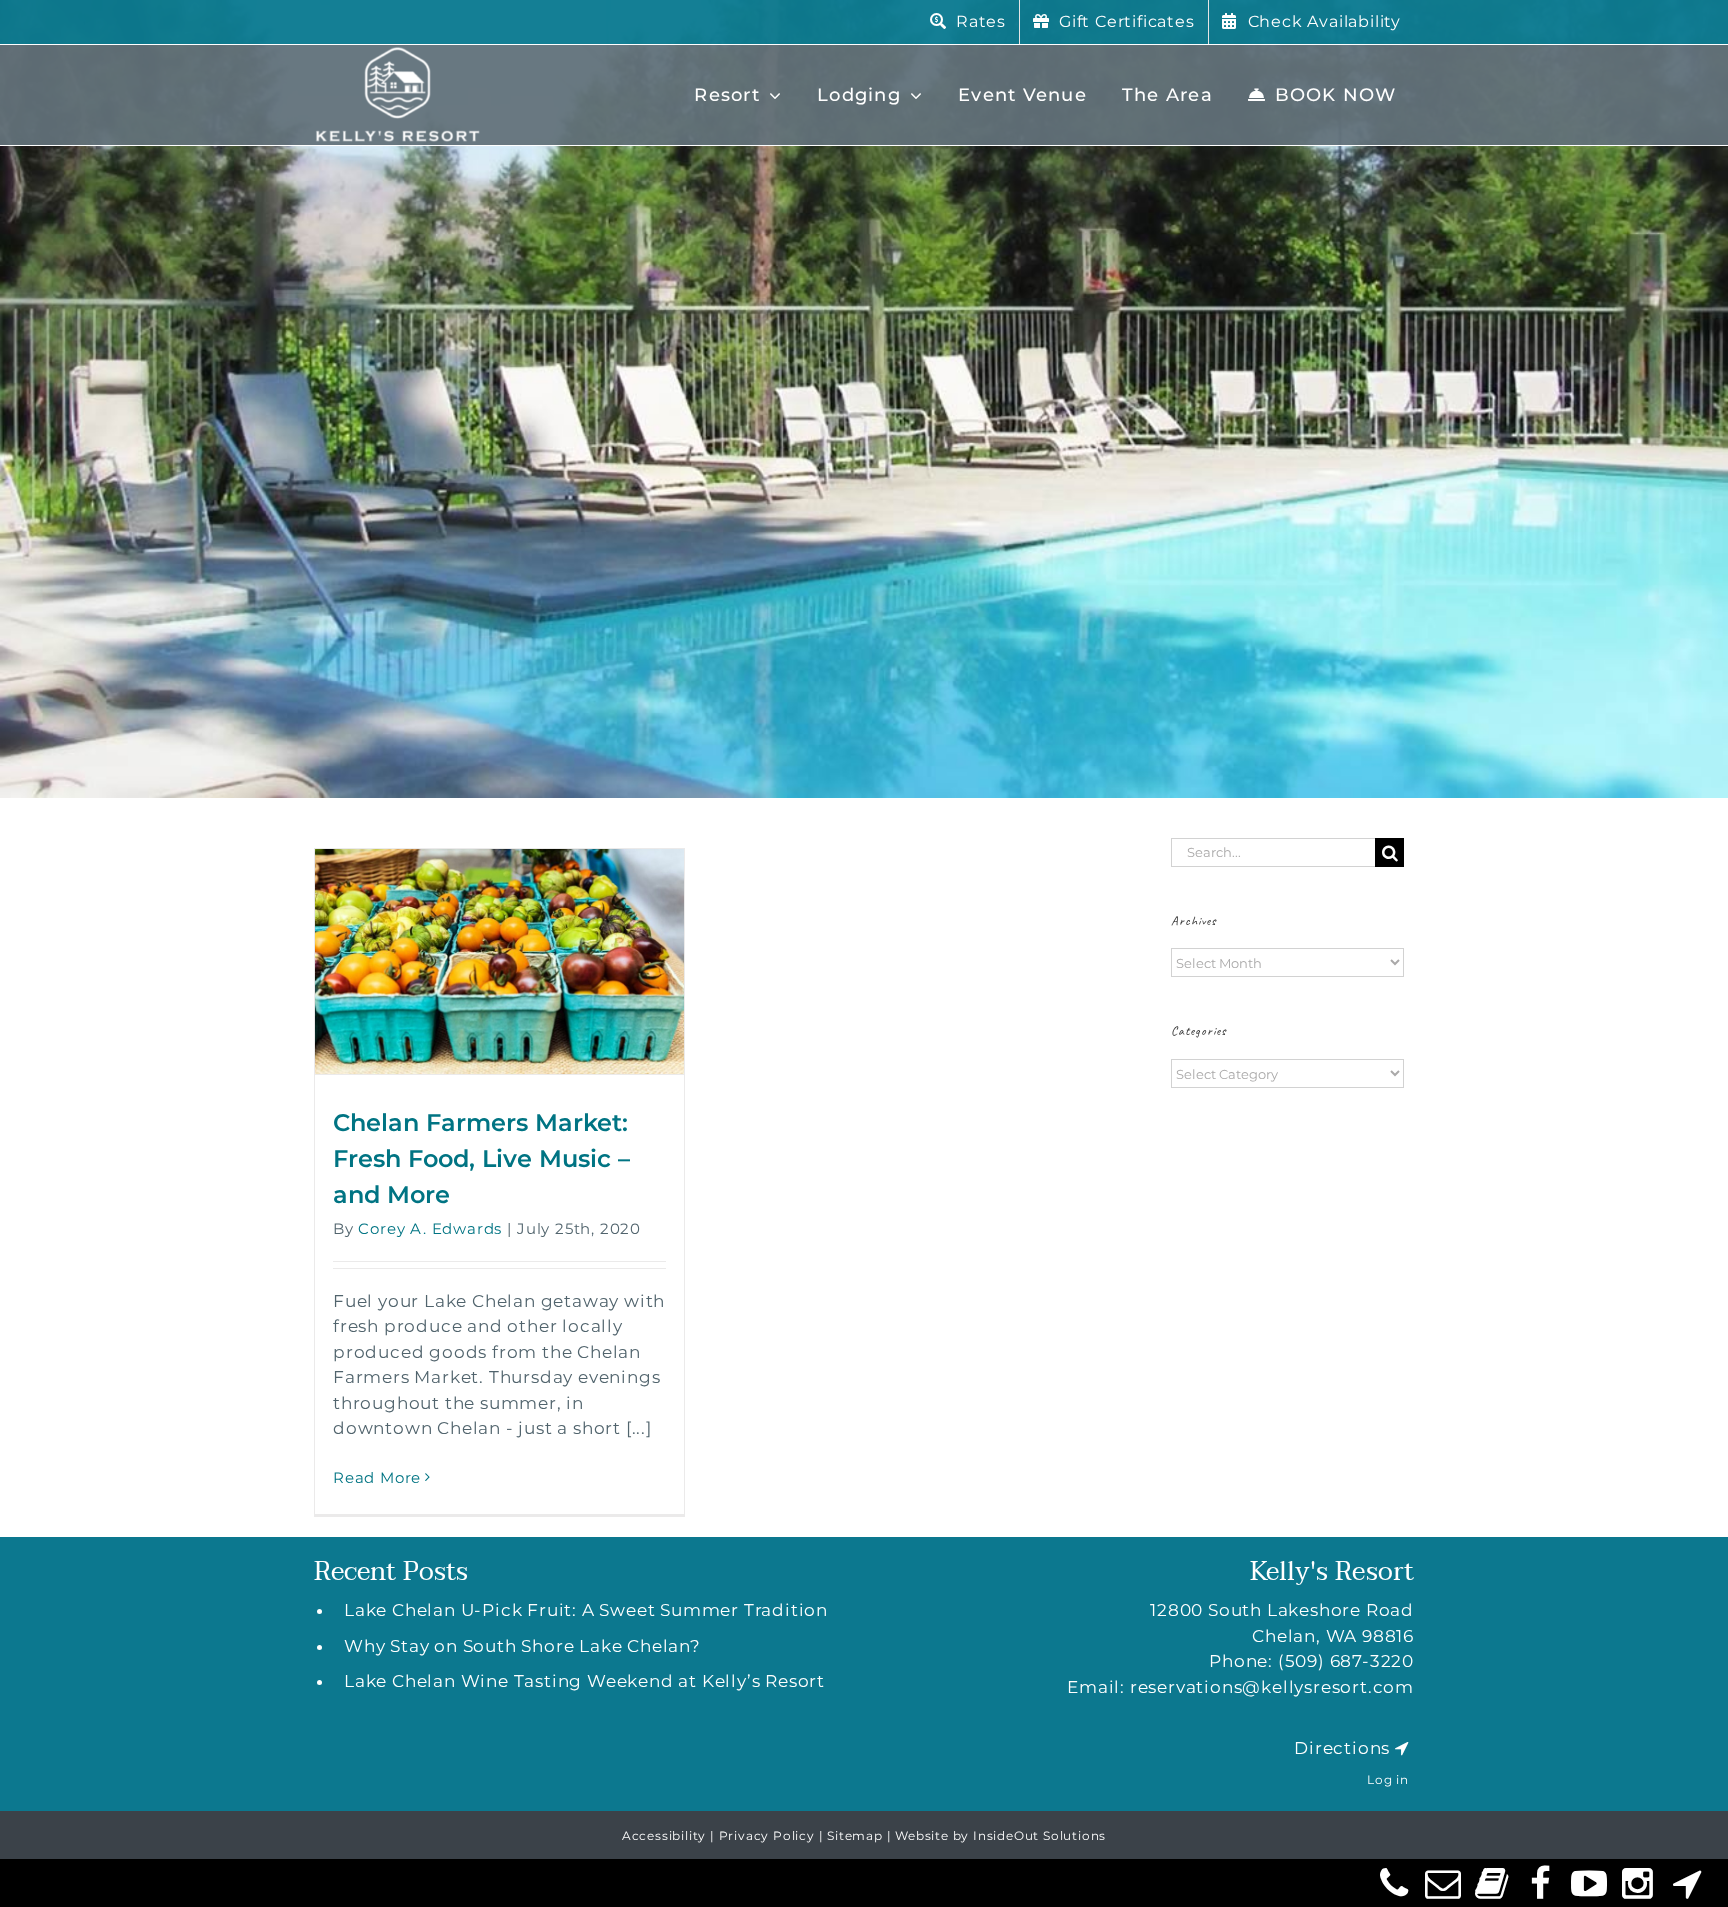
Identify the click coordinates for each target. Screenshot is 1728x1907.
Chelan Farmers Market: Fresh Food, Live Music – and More (481, 1158)
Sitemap (855, 1835)
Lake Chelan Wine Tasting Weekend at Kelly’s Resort (584, 1681)
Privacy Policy (767, 1835)
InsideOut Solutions (1039, 1835)
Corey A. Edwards (430, 1228)
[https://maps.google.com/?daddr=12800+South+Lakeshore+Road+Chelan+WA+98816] (1402, 1748)
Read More (377, 1477)
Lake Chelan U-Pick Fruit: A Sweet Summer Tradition (586, 1610)
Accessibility (664, 1835)
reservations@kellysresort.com (1272, 1687)
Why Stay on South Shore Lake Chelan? (522, 1646)
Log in (1388, 1779)
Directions (1342, 1748)
